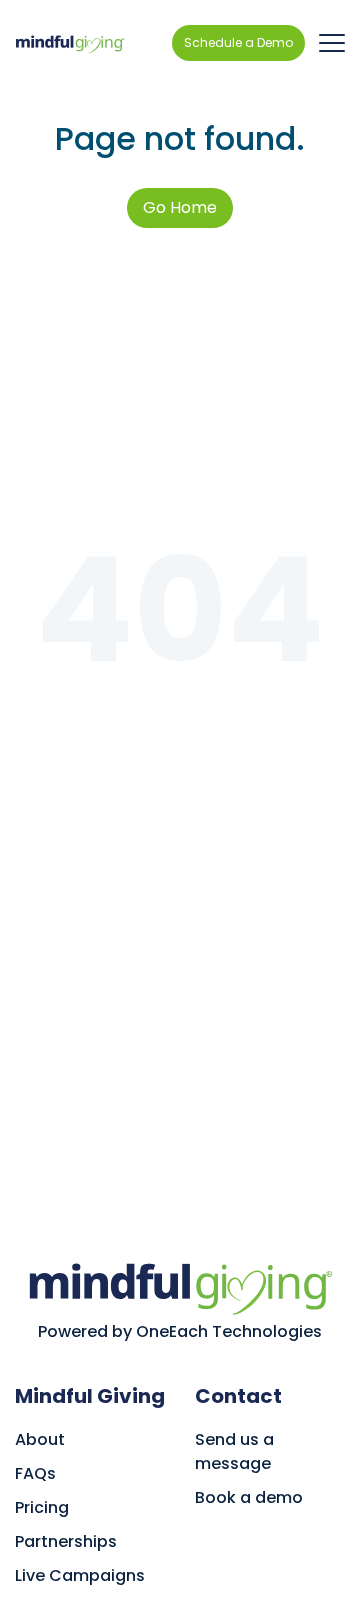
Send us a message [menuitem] (234, 1451)
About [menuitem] (40, 1439)
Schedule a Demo (238, 42)
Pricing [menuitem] (42, 1507)
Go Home (180, 207)
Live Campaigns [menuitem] (80, 1575)
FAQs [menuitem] (35, 1473)
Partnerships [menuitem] (66, 1541)
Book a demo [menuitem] (249, 1497)
